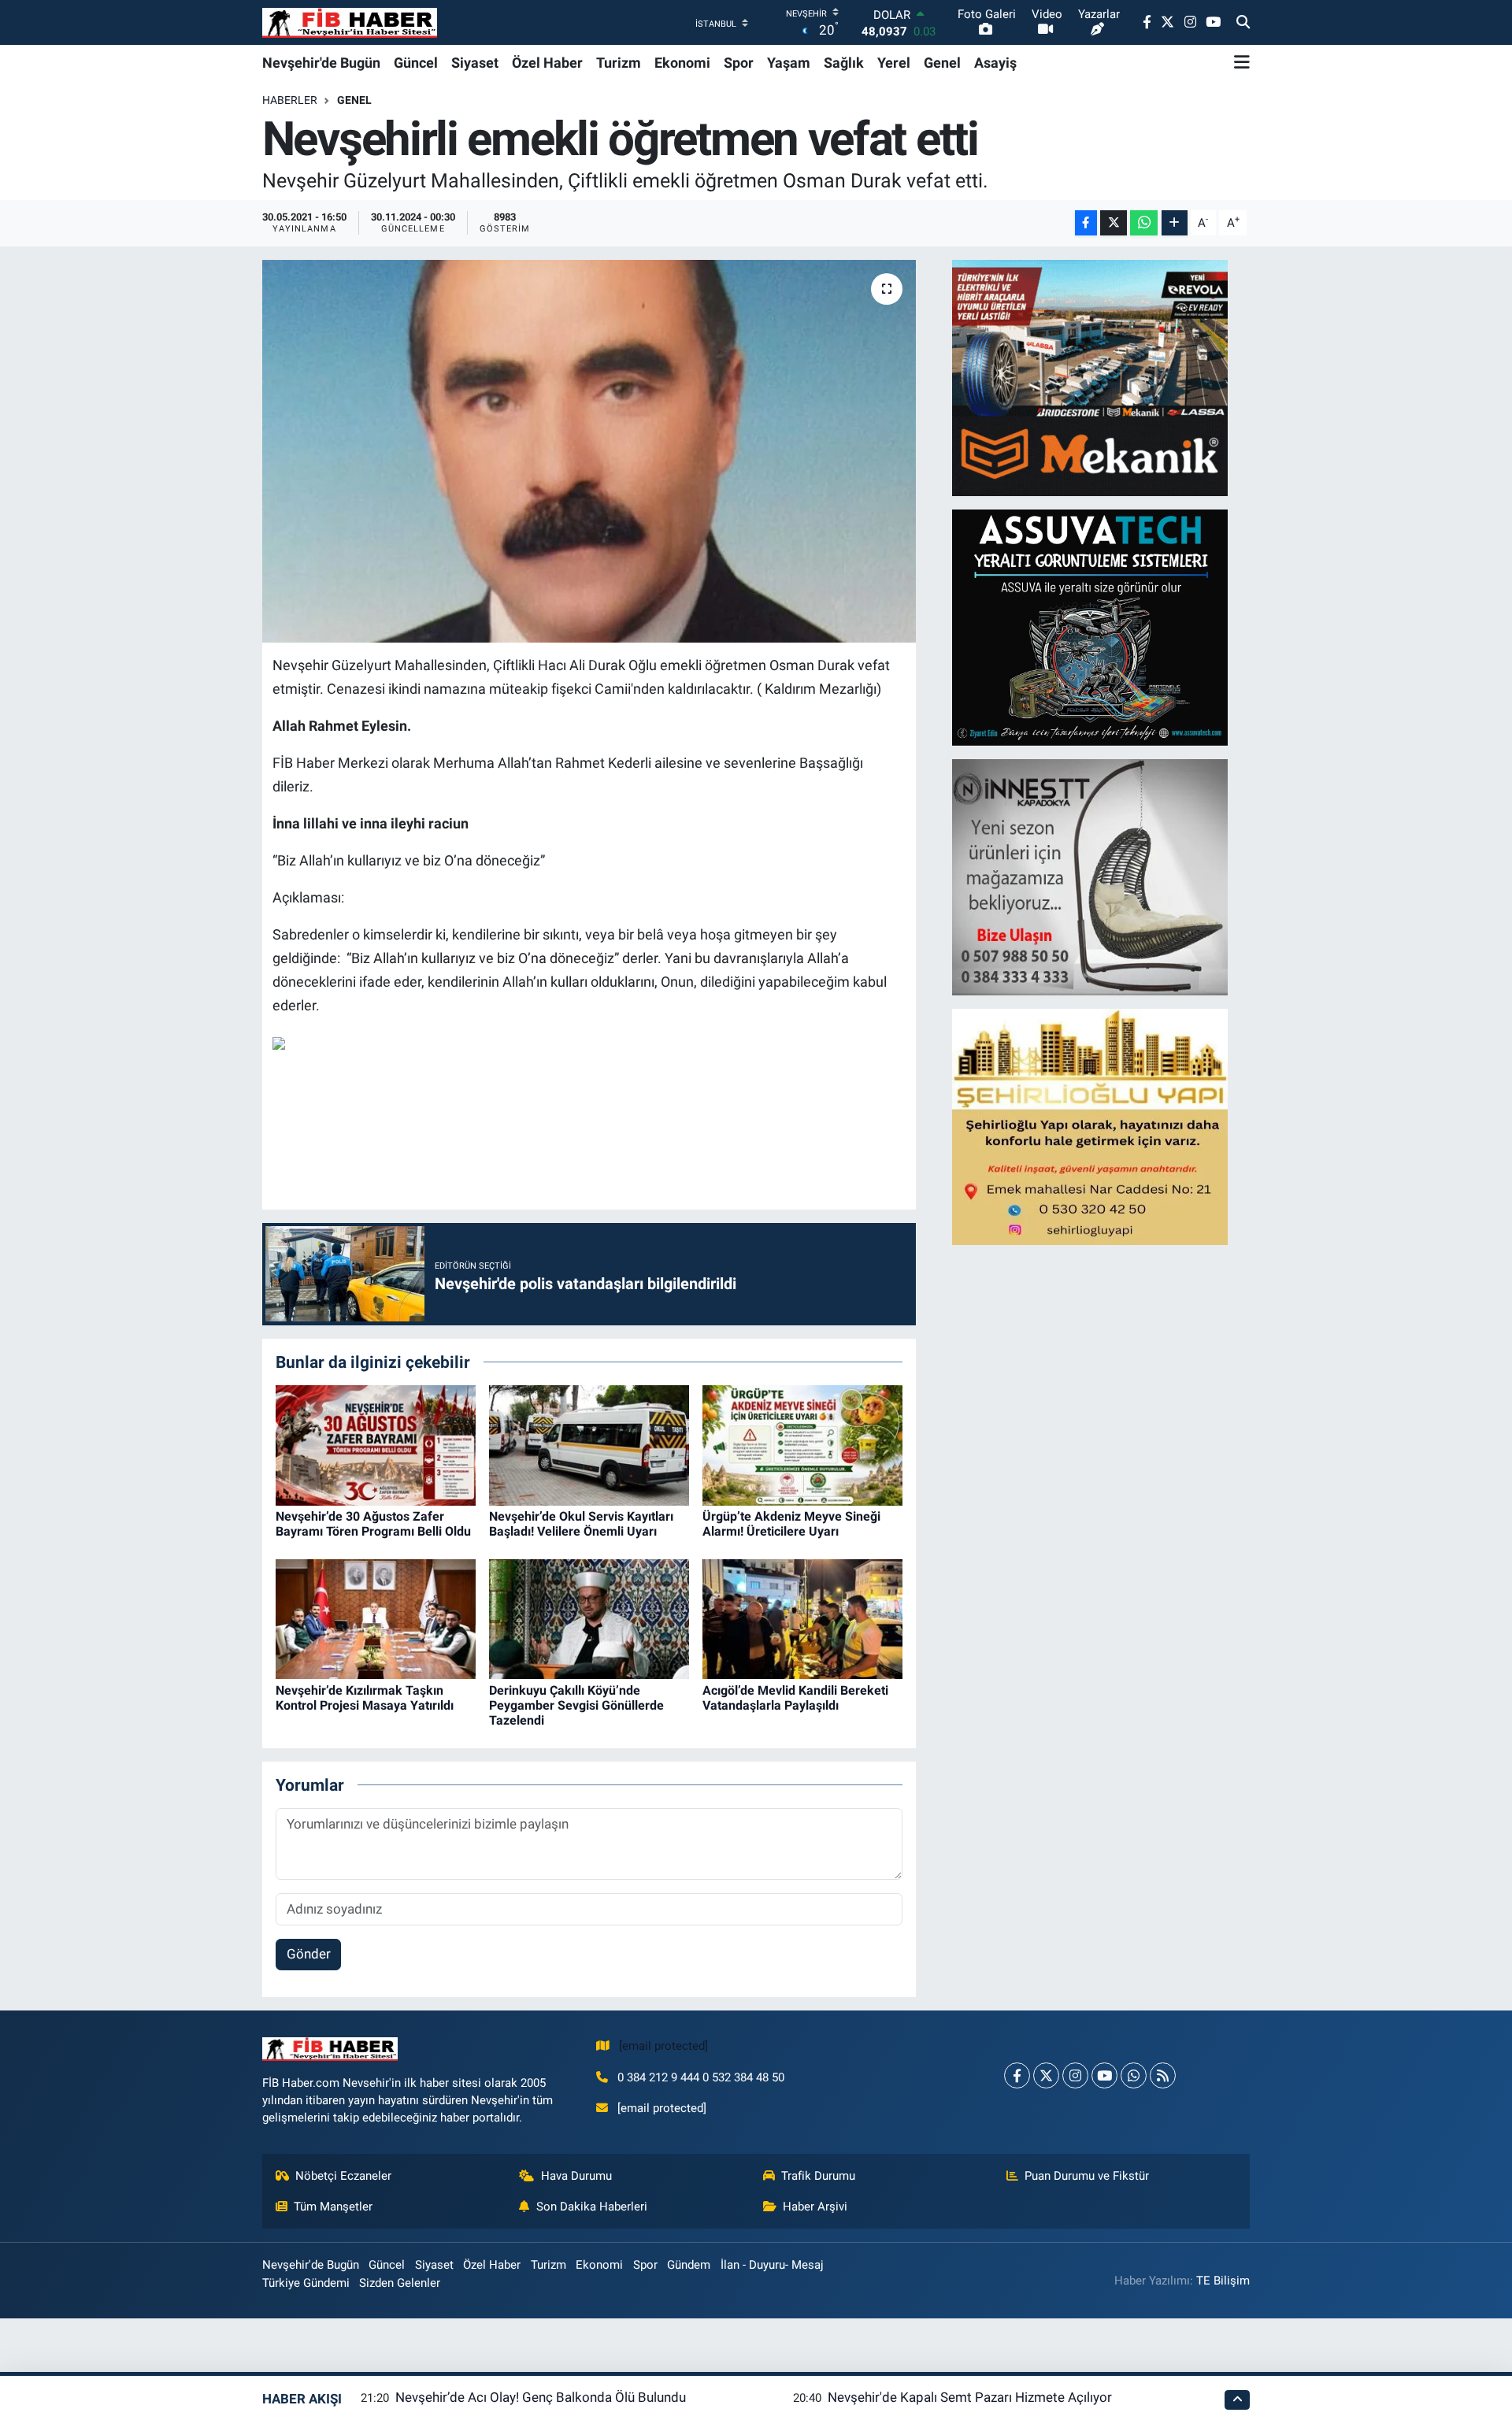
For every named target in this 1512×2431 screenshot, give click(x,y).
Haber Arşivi (815, 2207)
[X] (1046, 2075)
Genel (942, 63)
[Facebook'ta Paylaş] (1086, 223)
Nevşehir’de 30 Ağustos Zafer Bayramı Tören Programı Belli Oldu (373, 1524)
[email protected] (663, 2046)
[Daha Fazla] (1175, 223)
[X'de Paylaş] (1114, 223)
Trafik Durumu (818, 2176)
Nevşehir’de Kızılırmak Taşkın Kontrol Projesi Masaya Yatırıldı (365, 1698)
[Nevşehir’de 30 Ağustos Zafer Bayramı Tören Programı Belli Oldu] (376, 1444)
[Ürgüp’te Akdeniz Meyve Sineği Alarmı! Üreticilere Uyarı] (802, 1444)
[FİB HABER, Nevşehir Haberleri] (350, 22)
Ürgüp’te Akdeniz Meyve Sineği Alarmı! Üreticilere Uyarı (791, 1524)
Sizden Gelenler (400, 2283)
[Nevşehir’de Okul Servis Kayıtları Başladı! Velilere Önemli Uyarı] (589, 1444)
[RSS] (1163, 2075)
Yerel (894, 63)
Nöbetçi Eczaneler (343, 2176)
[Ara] (1243, 23)
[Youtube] (1104, 2075)
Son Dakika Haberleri (592, 2207)
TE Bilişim (1223, 2281)
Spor (739, 63)
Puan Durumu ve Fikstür (1087, 2176)
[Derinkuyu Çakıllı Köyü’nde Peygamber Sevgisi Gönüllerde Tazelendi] (589, 1618)
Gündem (689, 2265)
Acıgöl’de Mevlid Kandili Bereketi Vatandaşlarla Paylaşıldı (795, 1698)
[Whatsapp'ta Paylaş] (1144, 223)
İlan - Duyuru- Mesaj (772, 2265)
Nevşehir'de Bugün (321, 63)
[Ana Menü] (1242, 62)
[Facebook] (1017, 2075)
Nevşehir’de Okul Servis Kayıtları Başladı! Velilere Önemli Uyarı (581, 1524)
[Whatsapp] (1134, 2075)
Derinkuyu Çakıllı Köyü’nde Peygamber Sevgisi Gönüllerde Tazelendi (576, 1705)
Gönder (309, 1954)
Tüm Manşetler (333, 2207)
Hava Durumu (576, 2176)
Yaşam (789, 63)
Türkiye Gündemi (306, 2283)
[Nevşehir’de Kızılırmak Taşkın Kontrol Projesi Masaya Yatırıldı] (376, 1618)
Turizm (619, 63)
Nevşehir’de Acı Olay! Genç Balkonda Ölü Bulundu (541, 2397)
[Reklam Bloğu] (1090, 376)
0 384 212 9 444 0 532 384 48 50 (701, 2077)
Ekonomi (682, 63)
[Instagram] (1075, 2075)
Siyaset (475, 63)
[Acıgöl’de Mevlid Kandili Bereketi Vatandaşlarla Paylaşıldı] (802, 1618)
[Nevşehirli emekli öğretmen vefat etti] (589, 452)
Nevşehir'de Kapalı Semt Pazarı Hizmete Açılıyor (970, 2397)
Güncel (416, 63)
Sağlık (844, 63)
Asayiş (995, 63)
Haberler (290, 100)
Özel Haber (547, 63)
